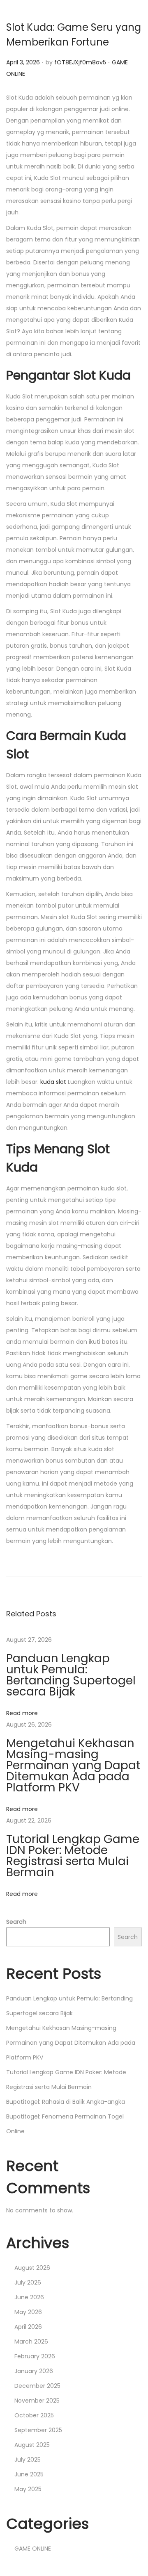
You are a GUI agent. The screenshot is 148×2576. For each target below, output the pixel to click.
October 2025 (34, 2415)
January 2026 (34, 2371)
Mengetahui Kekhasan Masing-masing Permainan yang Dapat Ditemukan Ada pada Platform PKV (73, 1765)
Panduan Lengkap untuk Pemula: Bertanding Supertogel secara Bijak (71, 1675)
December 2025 (37, 2386)
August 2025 (32, 2445)
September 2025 (38, 2430)
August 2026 (32, 2268)
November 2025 (37, 2401)
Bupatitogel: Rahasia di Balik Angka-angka (66, 2102)
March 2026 (31, 2342)
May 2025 (28, 2489)
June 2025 (29, 2474)
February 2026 (35, 2356)
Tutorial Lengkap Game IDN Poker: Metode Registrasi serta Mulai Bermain (73, 1856)
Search (16, 1922)
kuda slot (53, 1082)
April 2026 (28, 2327)
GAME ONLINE (33, 2549)
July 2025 (28, 2460)
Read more (22, 1713)
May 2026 (28, 2312)
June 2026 (29, 2297)
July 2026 (28, 2282)
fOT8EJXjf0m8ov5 (80, 62)
